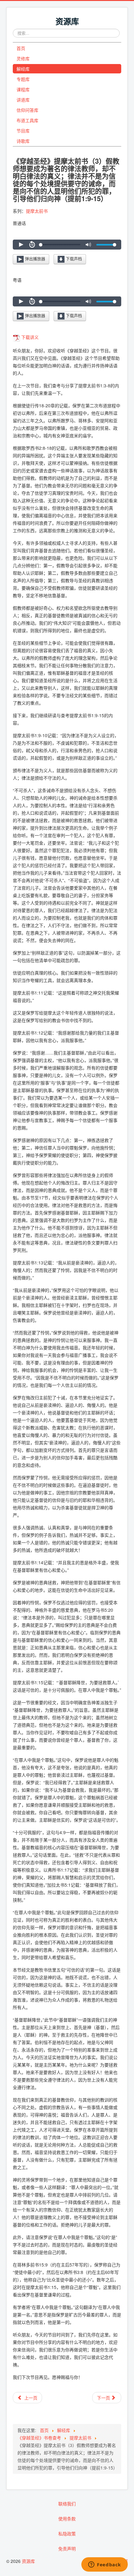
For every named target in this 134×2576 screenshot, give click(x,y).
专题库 (23, 79)
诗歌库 (23, 141)
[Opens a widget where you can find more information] (105, 2565)
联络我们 (67, 2504)
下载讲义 (30, 337)
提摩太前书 (37, 211)
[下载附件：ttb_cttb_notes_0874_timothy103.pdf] (17, 337)
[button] (21, 245)
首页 (21, 48)
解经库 (23, 69)
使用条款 (67, 2519)
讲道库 (23, 100)
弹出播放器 (34, 259)
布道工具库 (27, 120)
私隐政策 (67, 2534)
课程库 (23, 89)
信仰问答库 (27, 110)
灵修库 (23, 58)
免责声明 (67, 2549)
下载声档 (73, 259)
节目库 (23, 131)
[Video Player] (67, 244)
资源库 (28, 2561)
